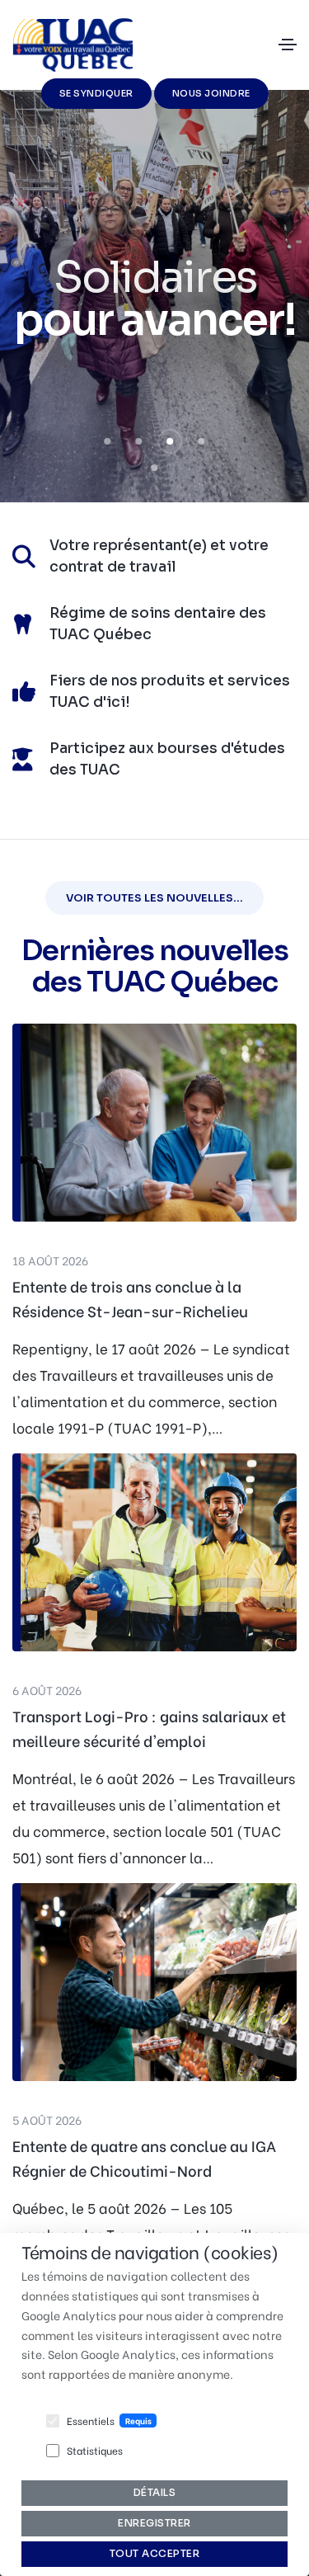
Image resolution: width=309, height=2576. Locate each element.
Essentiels (91, 2421)
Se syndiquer (96, 93)
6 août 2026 (47, 1690)
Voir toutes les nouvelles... (154, 898)
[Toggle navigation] (288, 45)
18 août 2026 (50, 1260)
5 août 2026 (47, 2119)
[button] (108, 441)
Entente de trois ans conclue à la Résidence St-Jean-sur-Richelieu (130, 1298)
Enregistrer (154, 2523)
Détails (155, 2492)
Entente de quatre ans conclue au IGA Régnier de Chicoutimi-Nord (144, 2157)
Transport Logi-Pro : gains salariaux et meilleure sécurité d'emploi (149, 1728)
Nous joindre (211, 93)
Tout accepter (155, 2553)
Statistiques (95, 2450)
